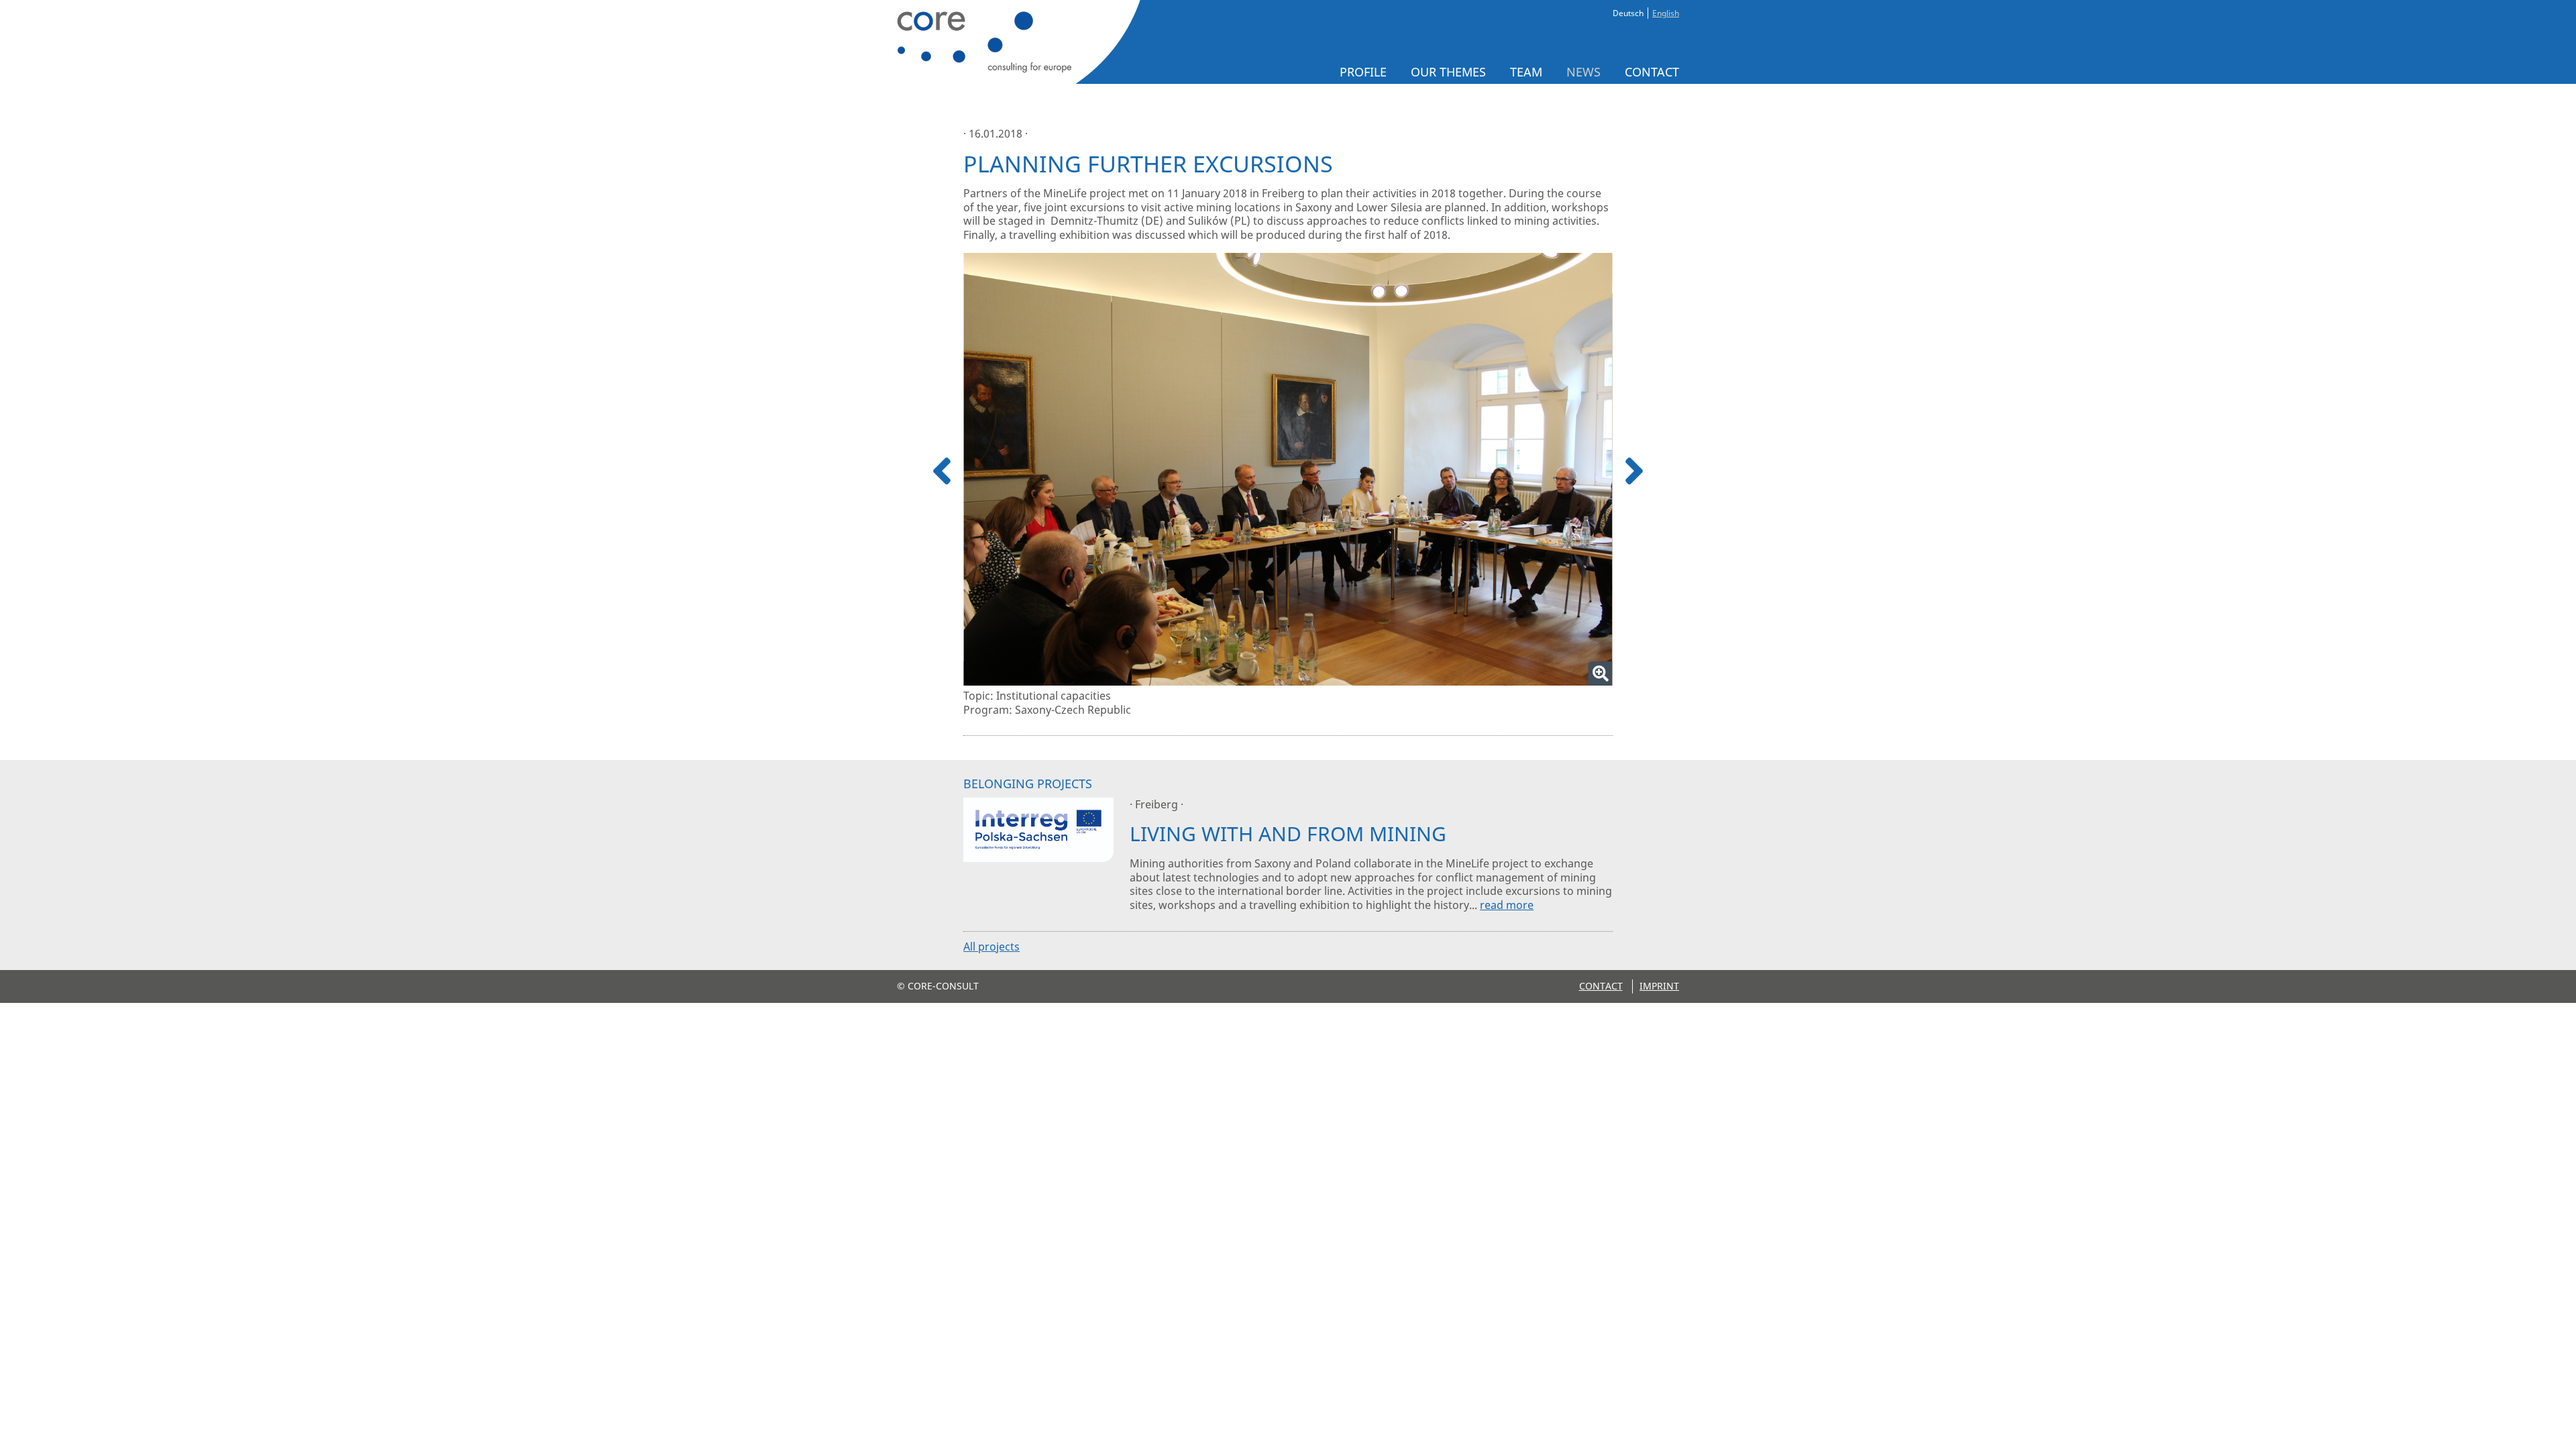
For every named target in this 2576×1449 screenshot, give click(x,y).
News (1584, 72)
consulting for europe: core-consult (1015, 42)
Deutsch (1628, 13)
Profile (1363, 72)
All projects (991, 947)
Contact (1652, 72)
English (1666, 13)
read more (1507, 905)
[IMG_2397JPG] (1288, 469)
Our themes (1448, 72)
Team (1526, 72)
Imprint (1659, 986)
